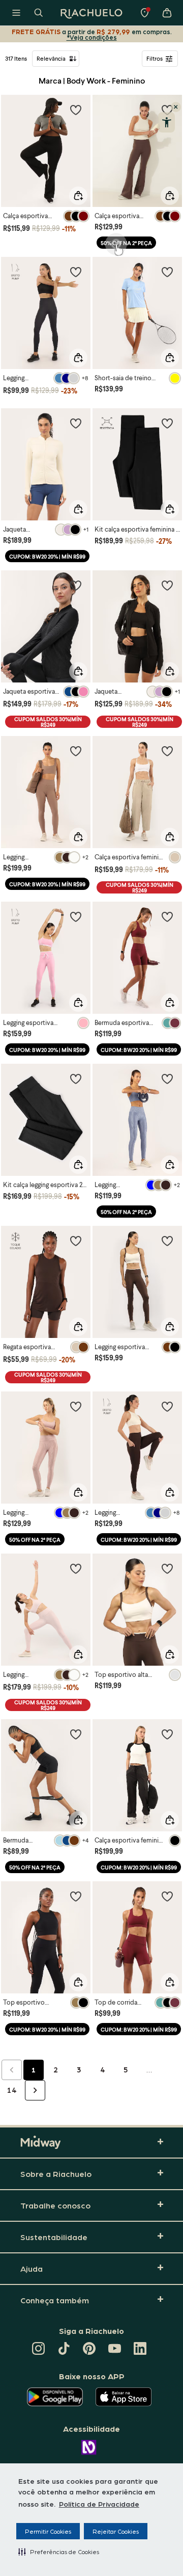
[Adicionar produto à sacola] (78, 196)
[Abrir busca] (39, 13)
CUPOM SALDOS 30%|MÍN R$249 (48, 722)
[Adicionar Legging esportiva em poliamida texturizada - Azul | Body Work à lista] (167, 1079)
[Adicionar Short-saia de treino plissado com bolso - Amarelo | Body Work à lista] (167, 272)
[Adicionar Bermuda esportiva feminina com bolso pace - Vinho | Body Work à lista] (167, 916)
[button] (59, 2552)
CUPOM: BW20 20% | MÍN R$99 (47, 556)
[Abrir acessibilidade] (166, 122)
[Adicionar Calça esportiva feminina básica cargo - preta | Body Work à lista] (167, 1734)
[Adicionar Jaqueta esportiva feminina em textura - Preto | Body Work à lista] (76, 585)
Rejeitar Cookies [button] (116, 2531)
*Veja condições (92, 37)
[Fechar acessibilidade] (176, 107)
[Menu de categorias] (16, 13)
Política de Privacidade (99, 2504)
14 (12, 2090)
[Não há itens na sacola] (167, 13)
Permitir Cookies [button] (48, 2531)
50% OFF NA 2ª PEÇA (126, 243)
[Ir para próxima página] (35, 2090)
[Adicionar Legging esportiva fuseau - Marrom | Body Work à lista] (167, 1241)
